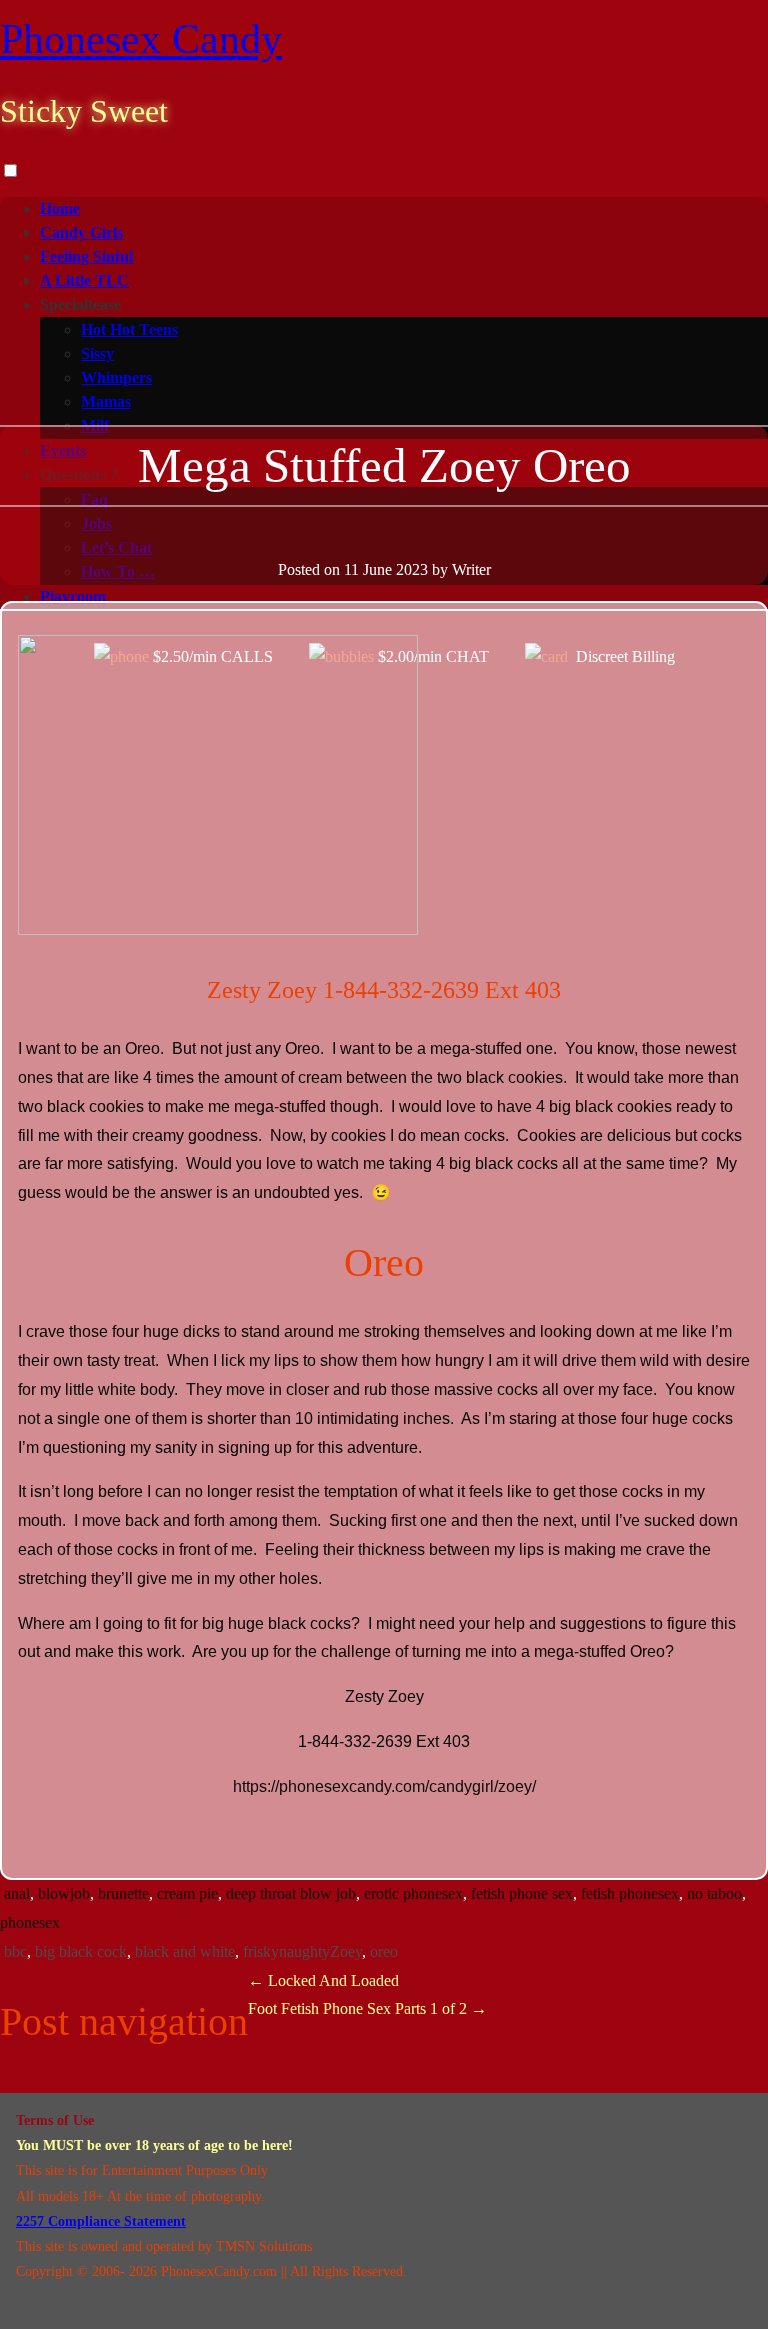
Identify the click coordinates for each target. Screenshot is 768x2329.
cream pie (187, 1893)
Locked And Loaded (323, 1980)
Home (60, 208)
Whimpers (116, 377)
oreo (384, 1951)
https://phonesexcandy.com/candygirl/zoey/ (384, 1786)
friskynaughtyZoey (302, 1951)
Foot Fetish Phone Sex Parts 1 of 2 (367, 2008)
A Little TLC (84, 280)
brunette (123, 1893)
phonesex (30, 1922)
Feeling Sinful (86, 256)
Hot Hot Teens (129, 329)
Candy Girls (81, 232)
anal (17, 1893)
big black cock (81, 1951)
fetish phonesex (630, 1893)
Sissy (97, 353)
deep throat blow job (291, 1893)
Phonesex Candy (141, 39)
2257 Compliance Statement (101, 2221)
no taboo (714, 1893)
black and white (185, 1951)
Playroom (73, 596)
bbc (15, 1951)
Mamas (106, 401)
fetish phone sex (522, 1893)
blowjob (64, 1893)
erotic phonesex (413, 1893)
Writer (471, 569)
